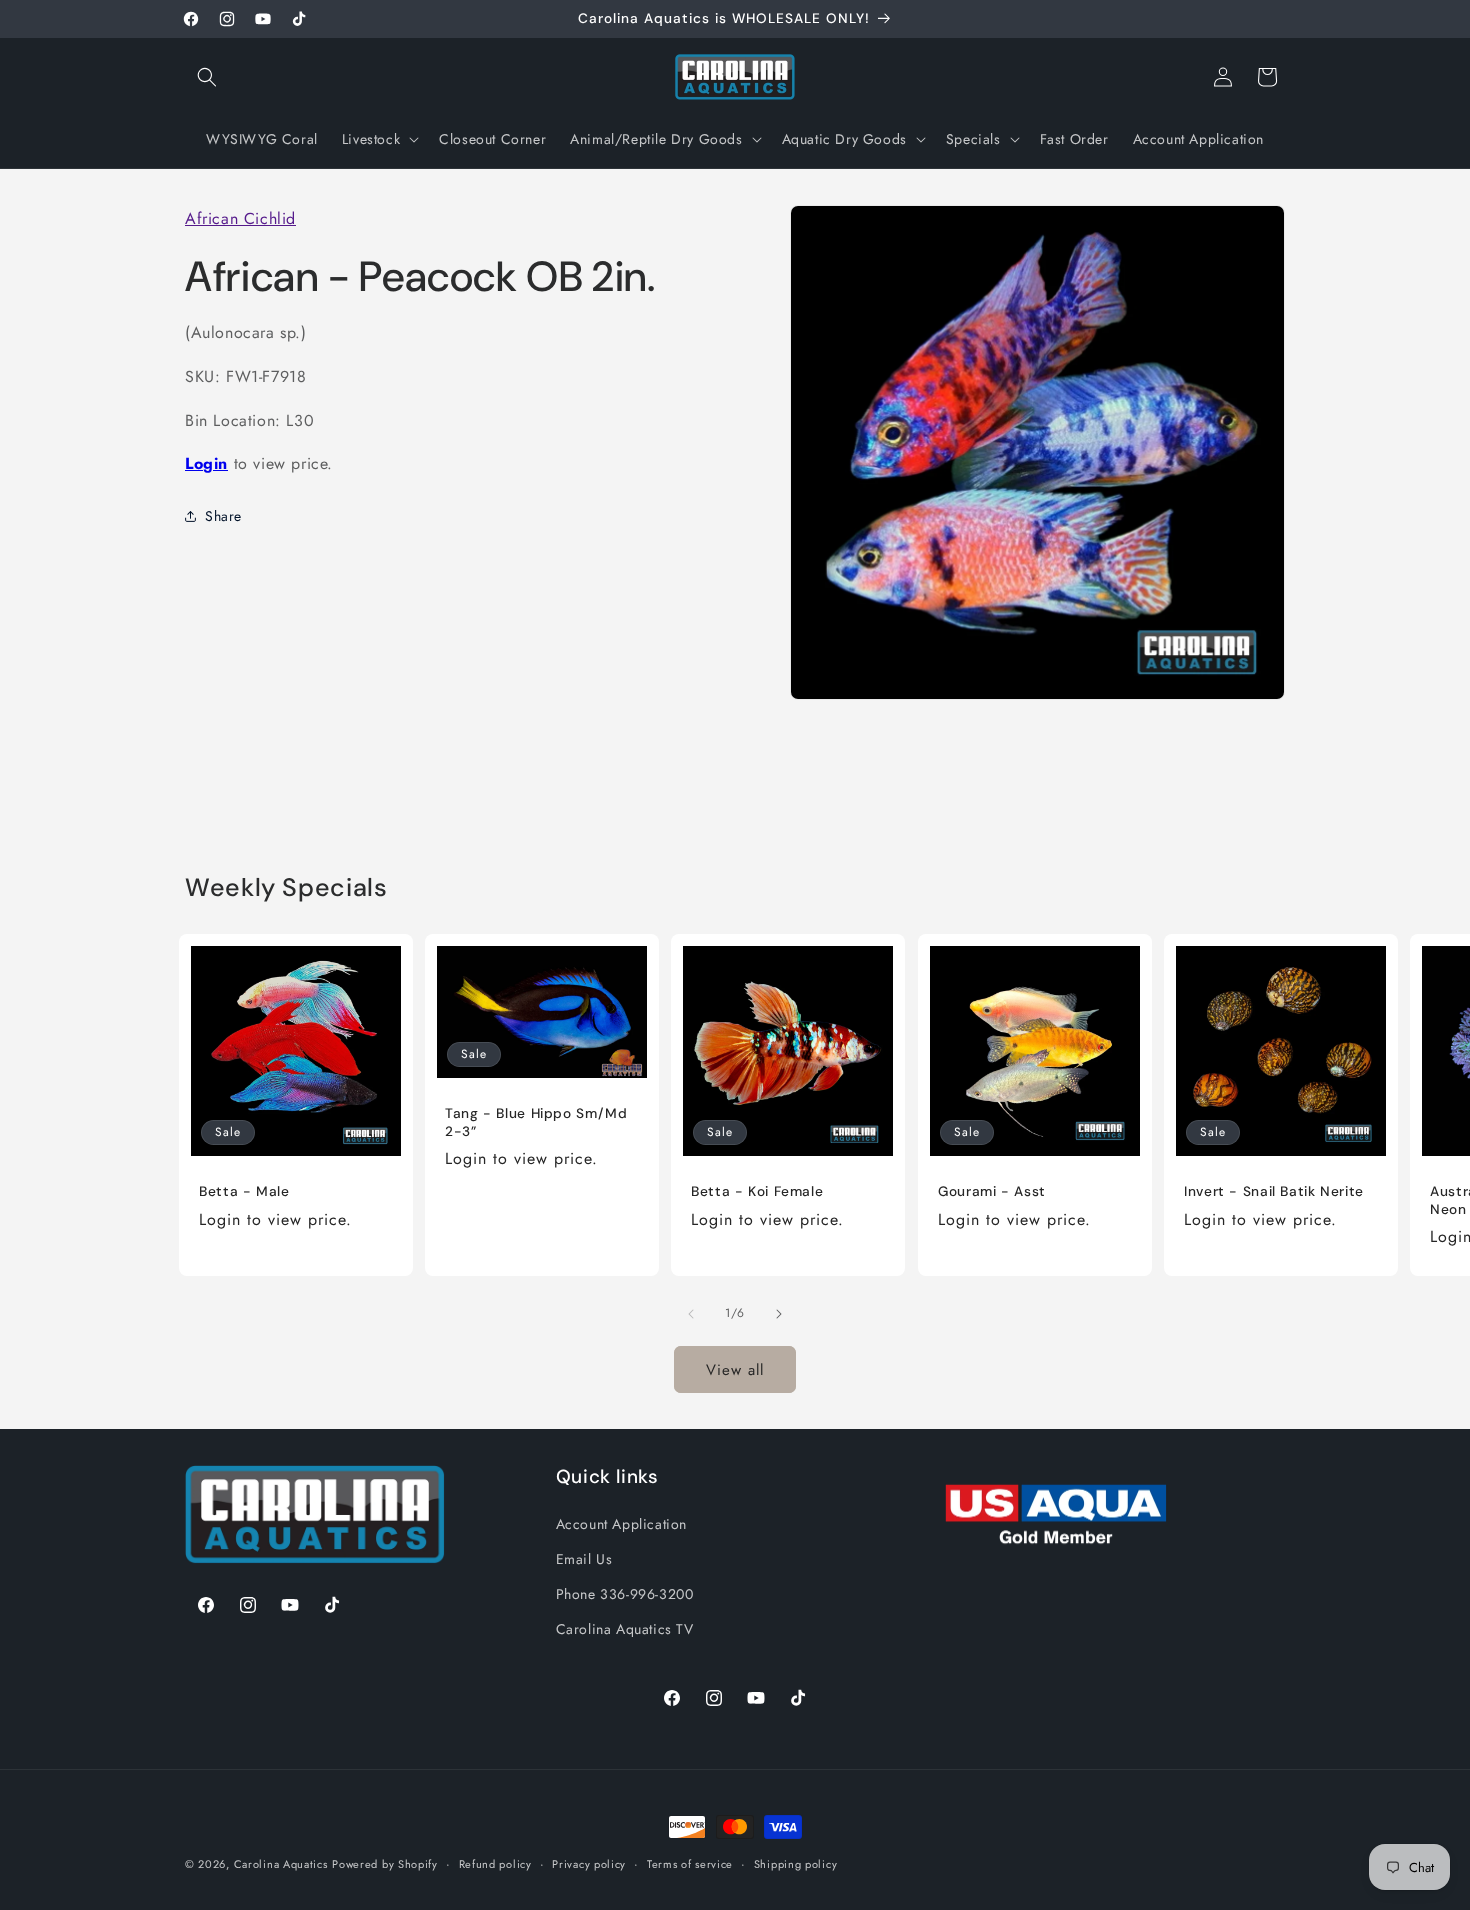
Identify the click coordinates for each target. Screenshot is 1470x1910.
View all (735, 1369)
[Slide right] (779, 1314)
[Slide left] (691, 1314)
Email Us (584, 1558)
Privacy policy (589, 1863)
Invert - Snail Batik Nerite (1274, 1191)
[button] (207, 77)
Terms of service (690, 1863)
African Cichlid (240, 218)
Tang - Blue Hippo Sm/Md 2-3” (536, 1122)
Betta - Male (244, 1191)
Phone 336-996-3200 (625, 1593)
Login (206, 463)
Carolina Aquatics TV (625, 1628)
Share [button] (223, 515)
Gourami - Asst (992, 1191)
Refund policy (495, 1863)
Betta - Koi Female (757, 1191)
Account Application (621, 1523)
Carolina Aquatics (281, 1864)
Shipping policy (796, 1863)
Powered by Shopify (385, 1864)
